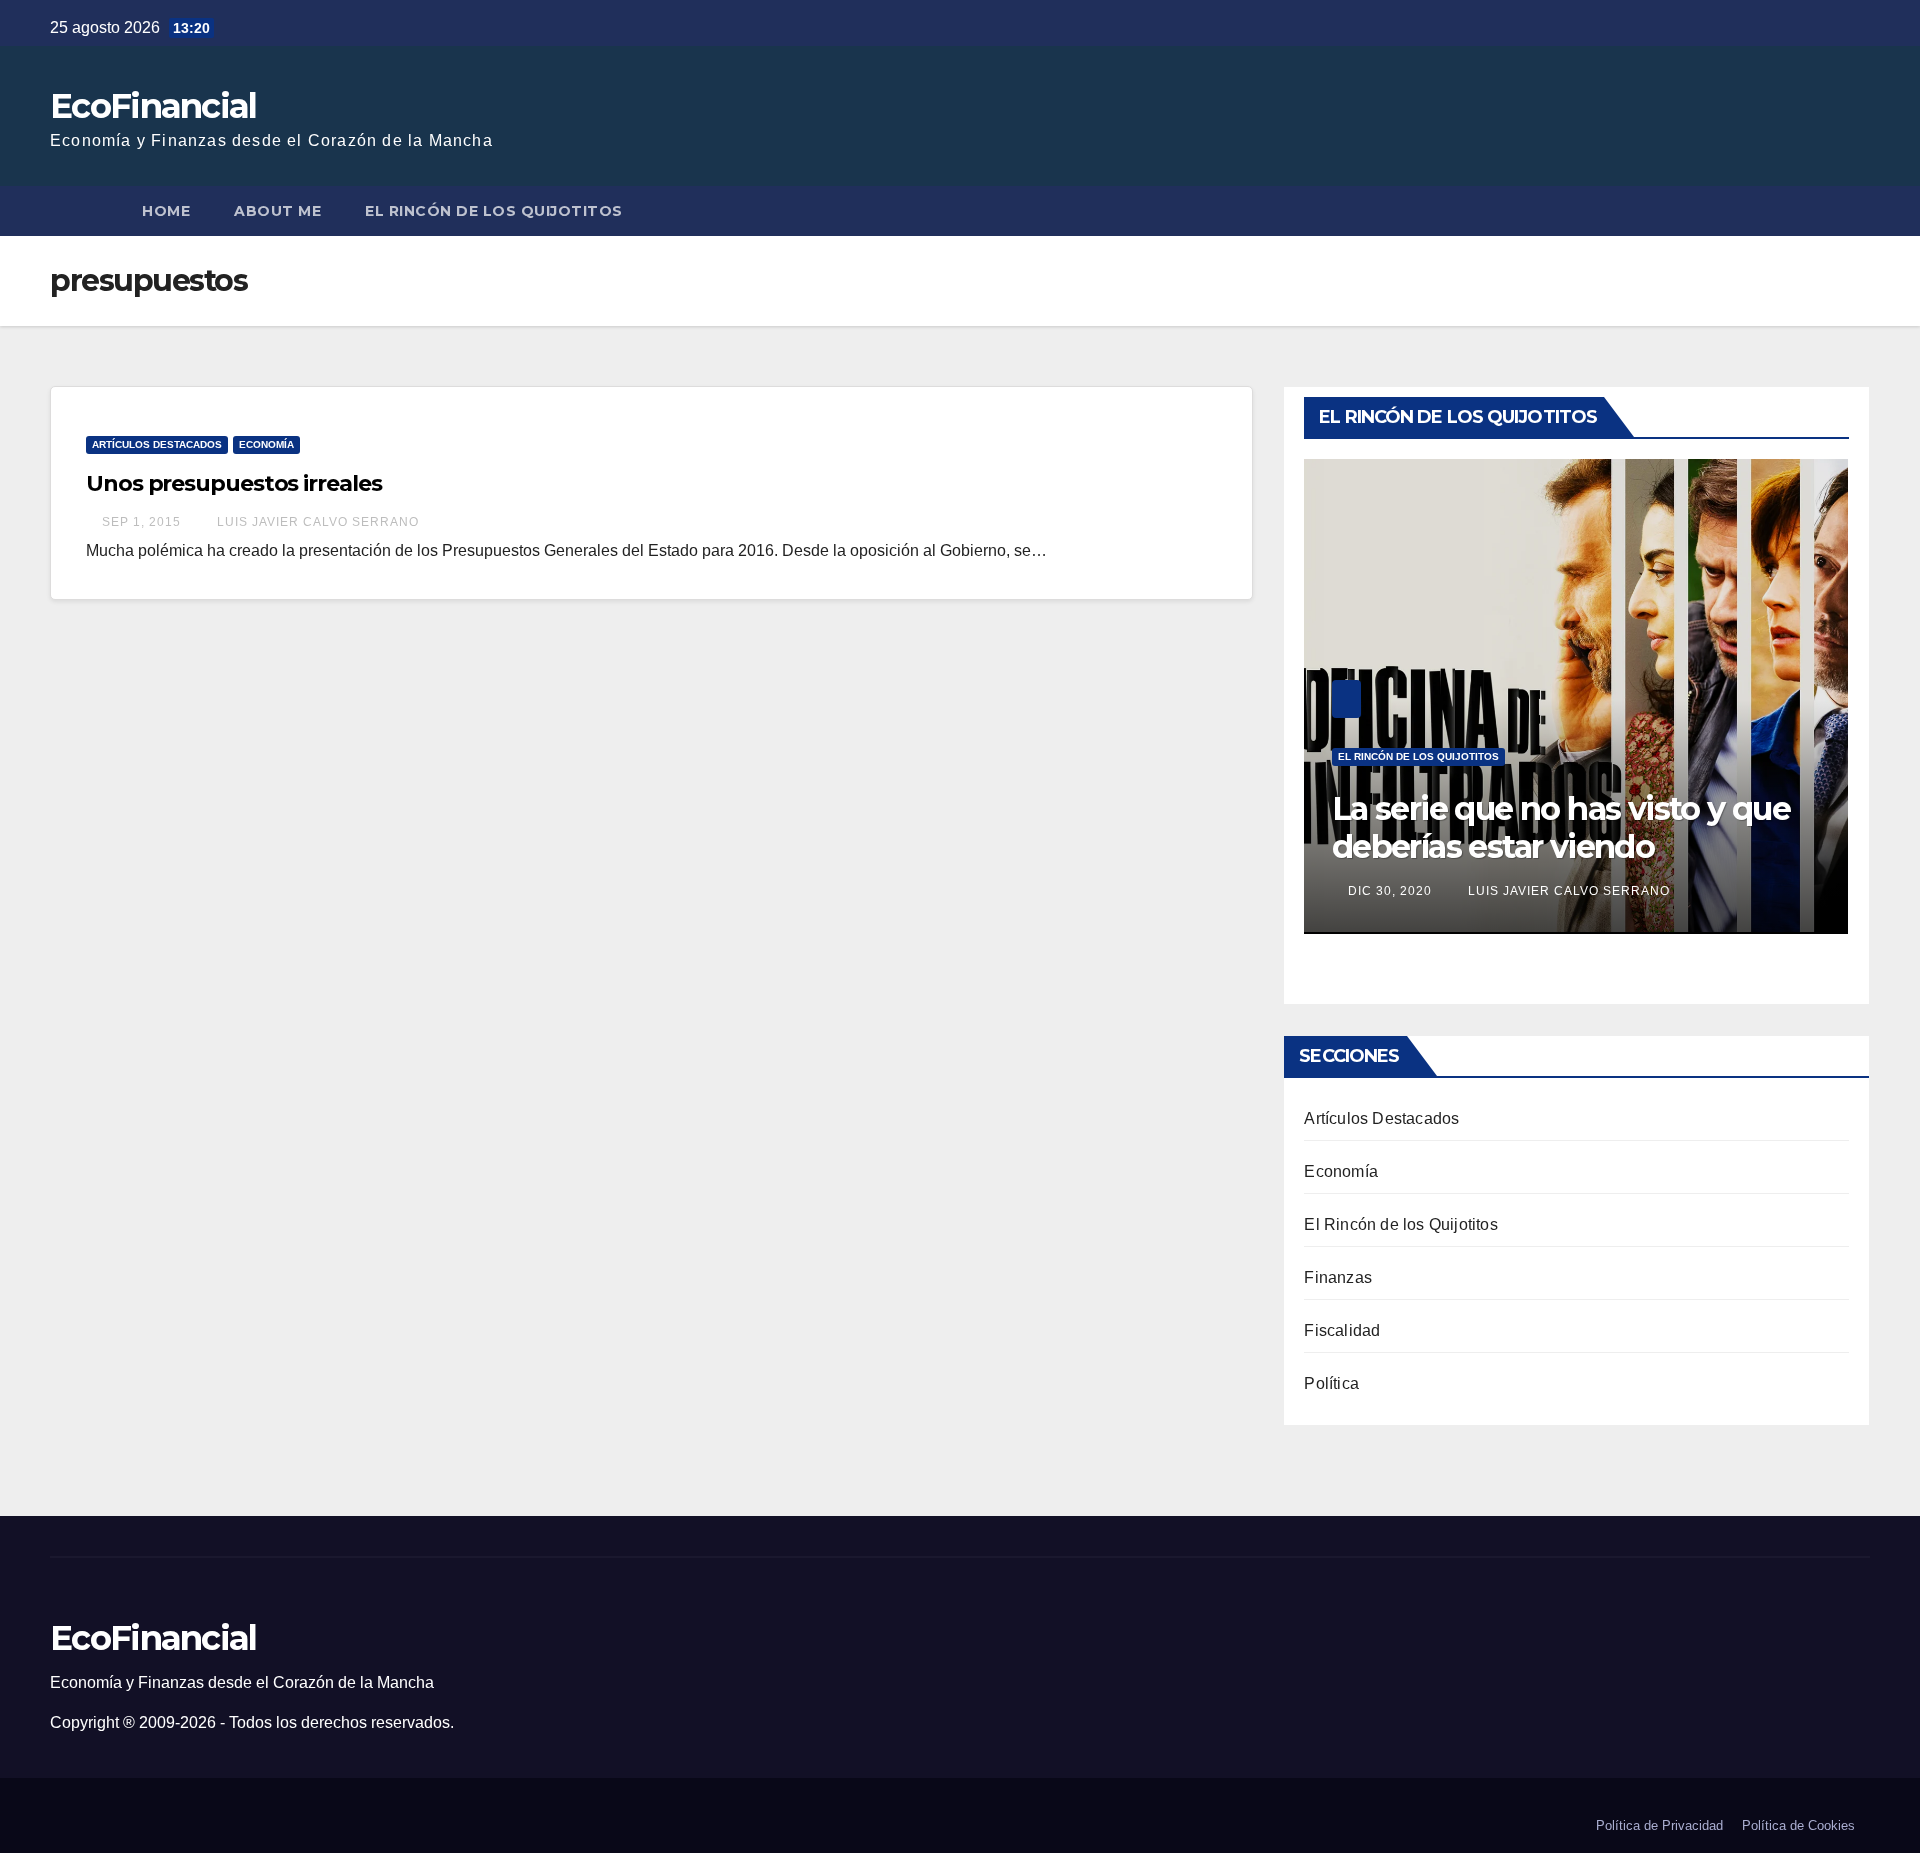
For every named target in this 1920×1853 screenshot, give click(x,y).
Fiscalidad (1342, 1330)
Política (1331, 1383)
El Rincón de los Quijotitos (494, 211)
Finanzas (1338, 1277)
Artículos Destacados (157, 444)
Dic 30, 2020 (1390, 891)
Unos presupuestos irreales (233, 483)
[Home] (85, 211)
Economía (266, 444)
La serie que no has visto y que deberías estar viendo (1561, 827)
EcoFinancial (153, 106)
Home (166, 211)
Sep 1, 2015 (141, 522)
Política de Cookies (1798, 1825)
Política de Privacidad (1659, 1825)
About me (277, 211)
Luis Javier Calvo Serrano (316, 522)
